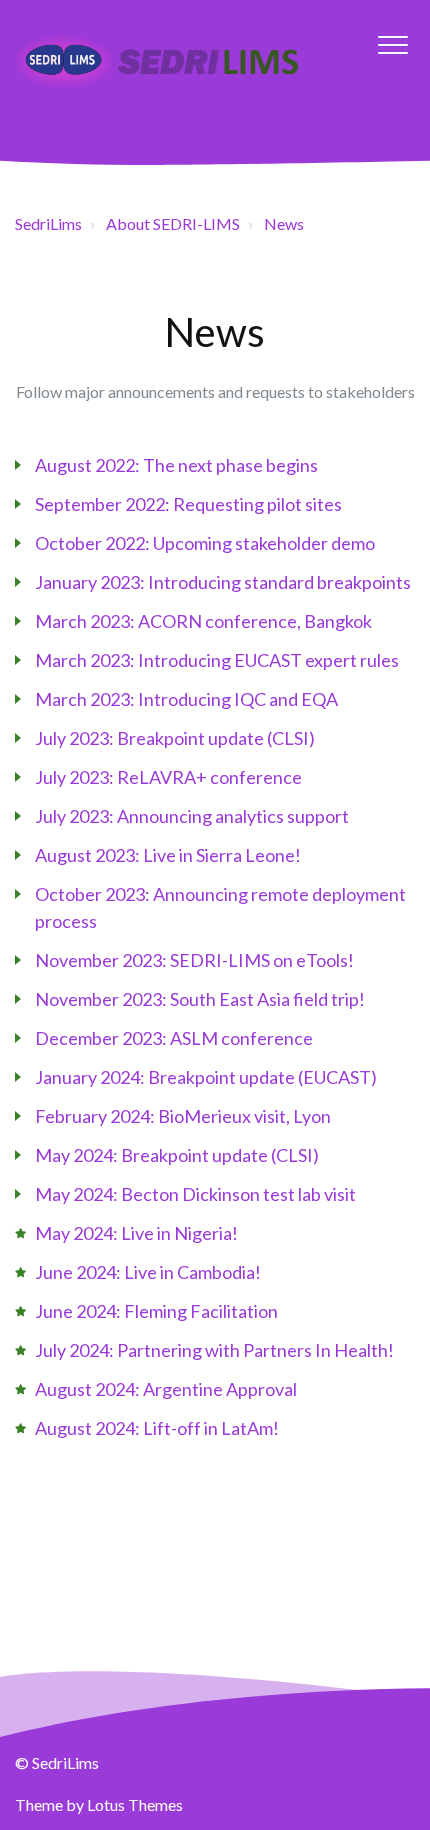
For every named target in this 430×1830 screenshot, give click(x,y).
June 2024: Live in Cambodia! (148, 1272)
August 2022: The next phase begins (176, 465)
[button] (392, 44)
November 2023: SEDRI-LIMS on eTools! (194, 960)
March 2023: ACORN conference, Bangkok (203, 621)
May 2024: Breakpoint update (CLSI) (177, 1155)
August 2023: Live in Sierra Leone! (168, 855)
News (284, 223)
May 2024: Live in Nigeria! (136, 1233)
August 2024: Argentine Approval (166, 1389)
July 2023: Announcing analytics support (192, 816)
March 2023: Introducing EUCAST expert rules (217, 660)
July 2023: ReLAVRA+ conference (168, 777)
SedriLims (48, 223)
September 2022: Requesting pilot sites (188, 504)
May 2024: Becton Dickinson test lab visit (195, 1194)
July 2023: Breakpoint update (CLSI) (175, 738)
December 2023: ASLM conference (174, 1038)
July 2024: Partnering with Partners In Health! (214, 1350)
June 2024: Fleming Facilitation (156, 1311)
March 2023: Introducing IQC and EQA (186, 699)
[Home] (168, 67)
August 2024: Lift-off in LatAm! (157, 1428)
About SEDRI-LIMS (173, 223)
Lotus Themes (135, 1804)
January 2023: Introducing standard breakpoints (223, 582)
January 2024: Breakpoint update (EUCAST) (206, 1077)
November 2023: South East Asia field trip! (200, 999)
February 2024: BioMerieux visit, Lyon (183, 1116)
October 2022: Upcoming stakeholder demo (205, 543)
